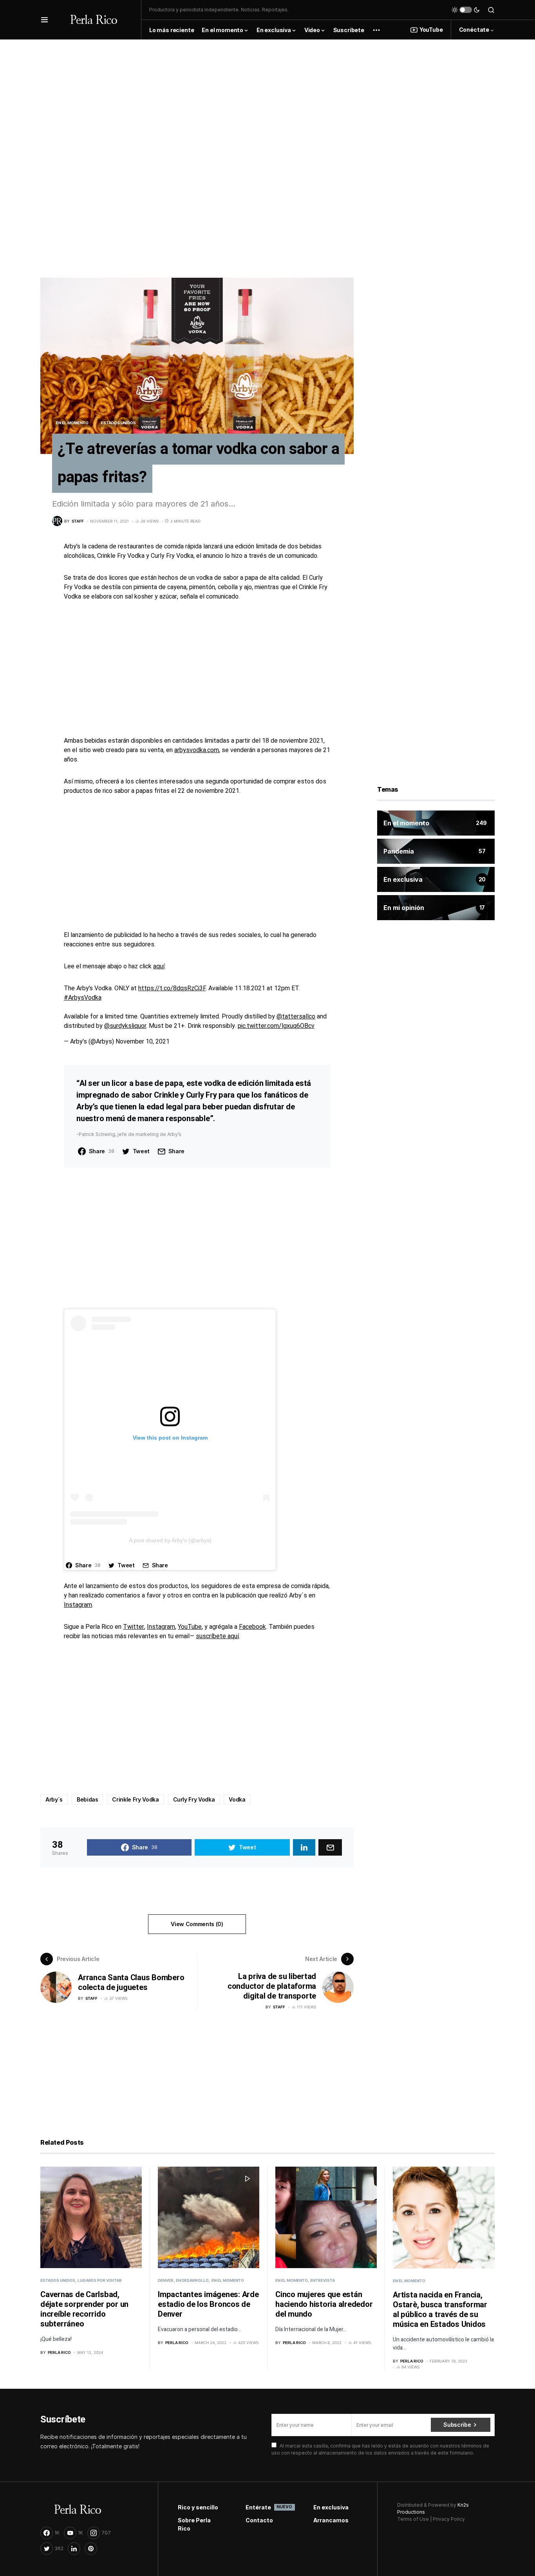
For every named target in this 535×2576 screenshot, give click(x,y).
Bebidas (88, 1799)
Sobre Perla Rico (194, 2524)
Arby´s (54, 1799)
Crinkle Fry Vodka (135, 1799)
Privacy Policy (449, 2519)
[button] (44, 20)
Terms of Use (413, 2519)
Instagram (78, 1605)
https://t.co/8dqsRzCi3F (172, 988)
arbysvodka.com (197, 750)
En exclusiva (331, 2507)
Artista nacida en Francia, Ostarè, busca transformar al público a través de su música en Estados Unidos (440, 2310)
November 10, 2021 (143, 1042)
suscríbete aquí (217, 1636)
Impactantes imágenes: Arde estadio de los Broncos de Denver (208, 2304)
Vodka (237, 1799)
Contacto (259, 2520)
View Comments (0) (197, 1924)
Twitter (134, 1627)
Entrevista (323, 2280)
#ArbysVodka (83, 998)
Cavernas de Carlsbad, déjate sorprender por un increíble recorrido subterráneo (84, 2309)
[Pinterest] (91, 2549)
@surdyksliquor (125, 1026)
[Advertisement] (267, 94)
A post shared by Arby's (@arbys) (170, 1540)
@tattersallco (296, 1017)
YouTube (431, 30)
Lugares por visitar (100, 2280)
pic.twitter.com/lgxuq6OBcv (276, 1026)
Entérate (268, 2507)
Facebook (252, 1627)
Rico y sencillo (198, 2507)
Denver (166, 2280)
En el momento (72, 423)
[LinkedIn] (74, 2549)
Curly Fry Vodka (194, 1799)
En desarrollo (192, 2280)
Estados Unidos (118, 423)
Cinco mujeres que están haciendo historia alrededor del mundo (324, 2304)
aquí (159, 966)
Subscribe (457, 2425)
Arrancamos (331, 2520)
